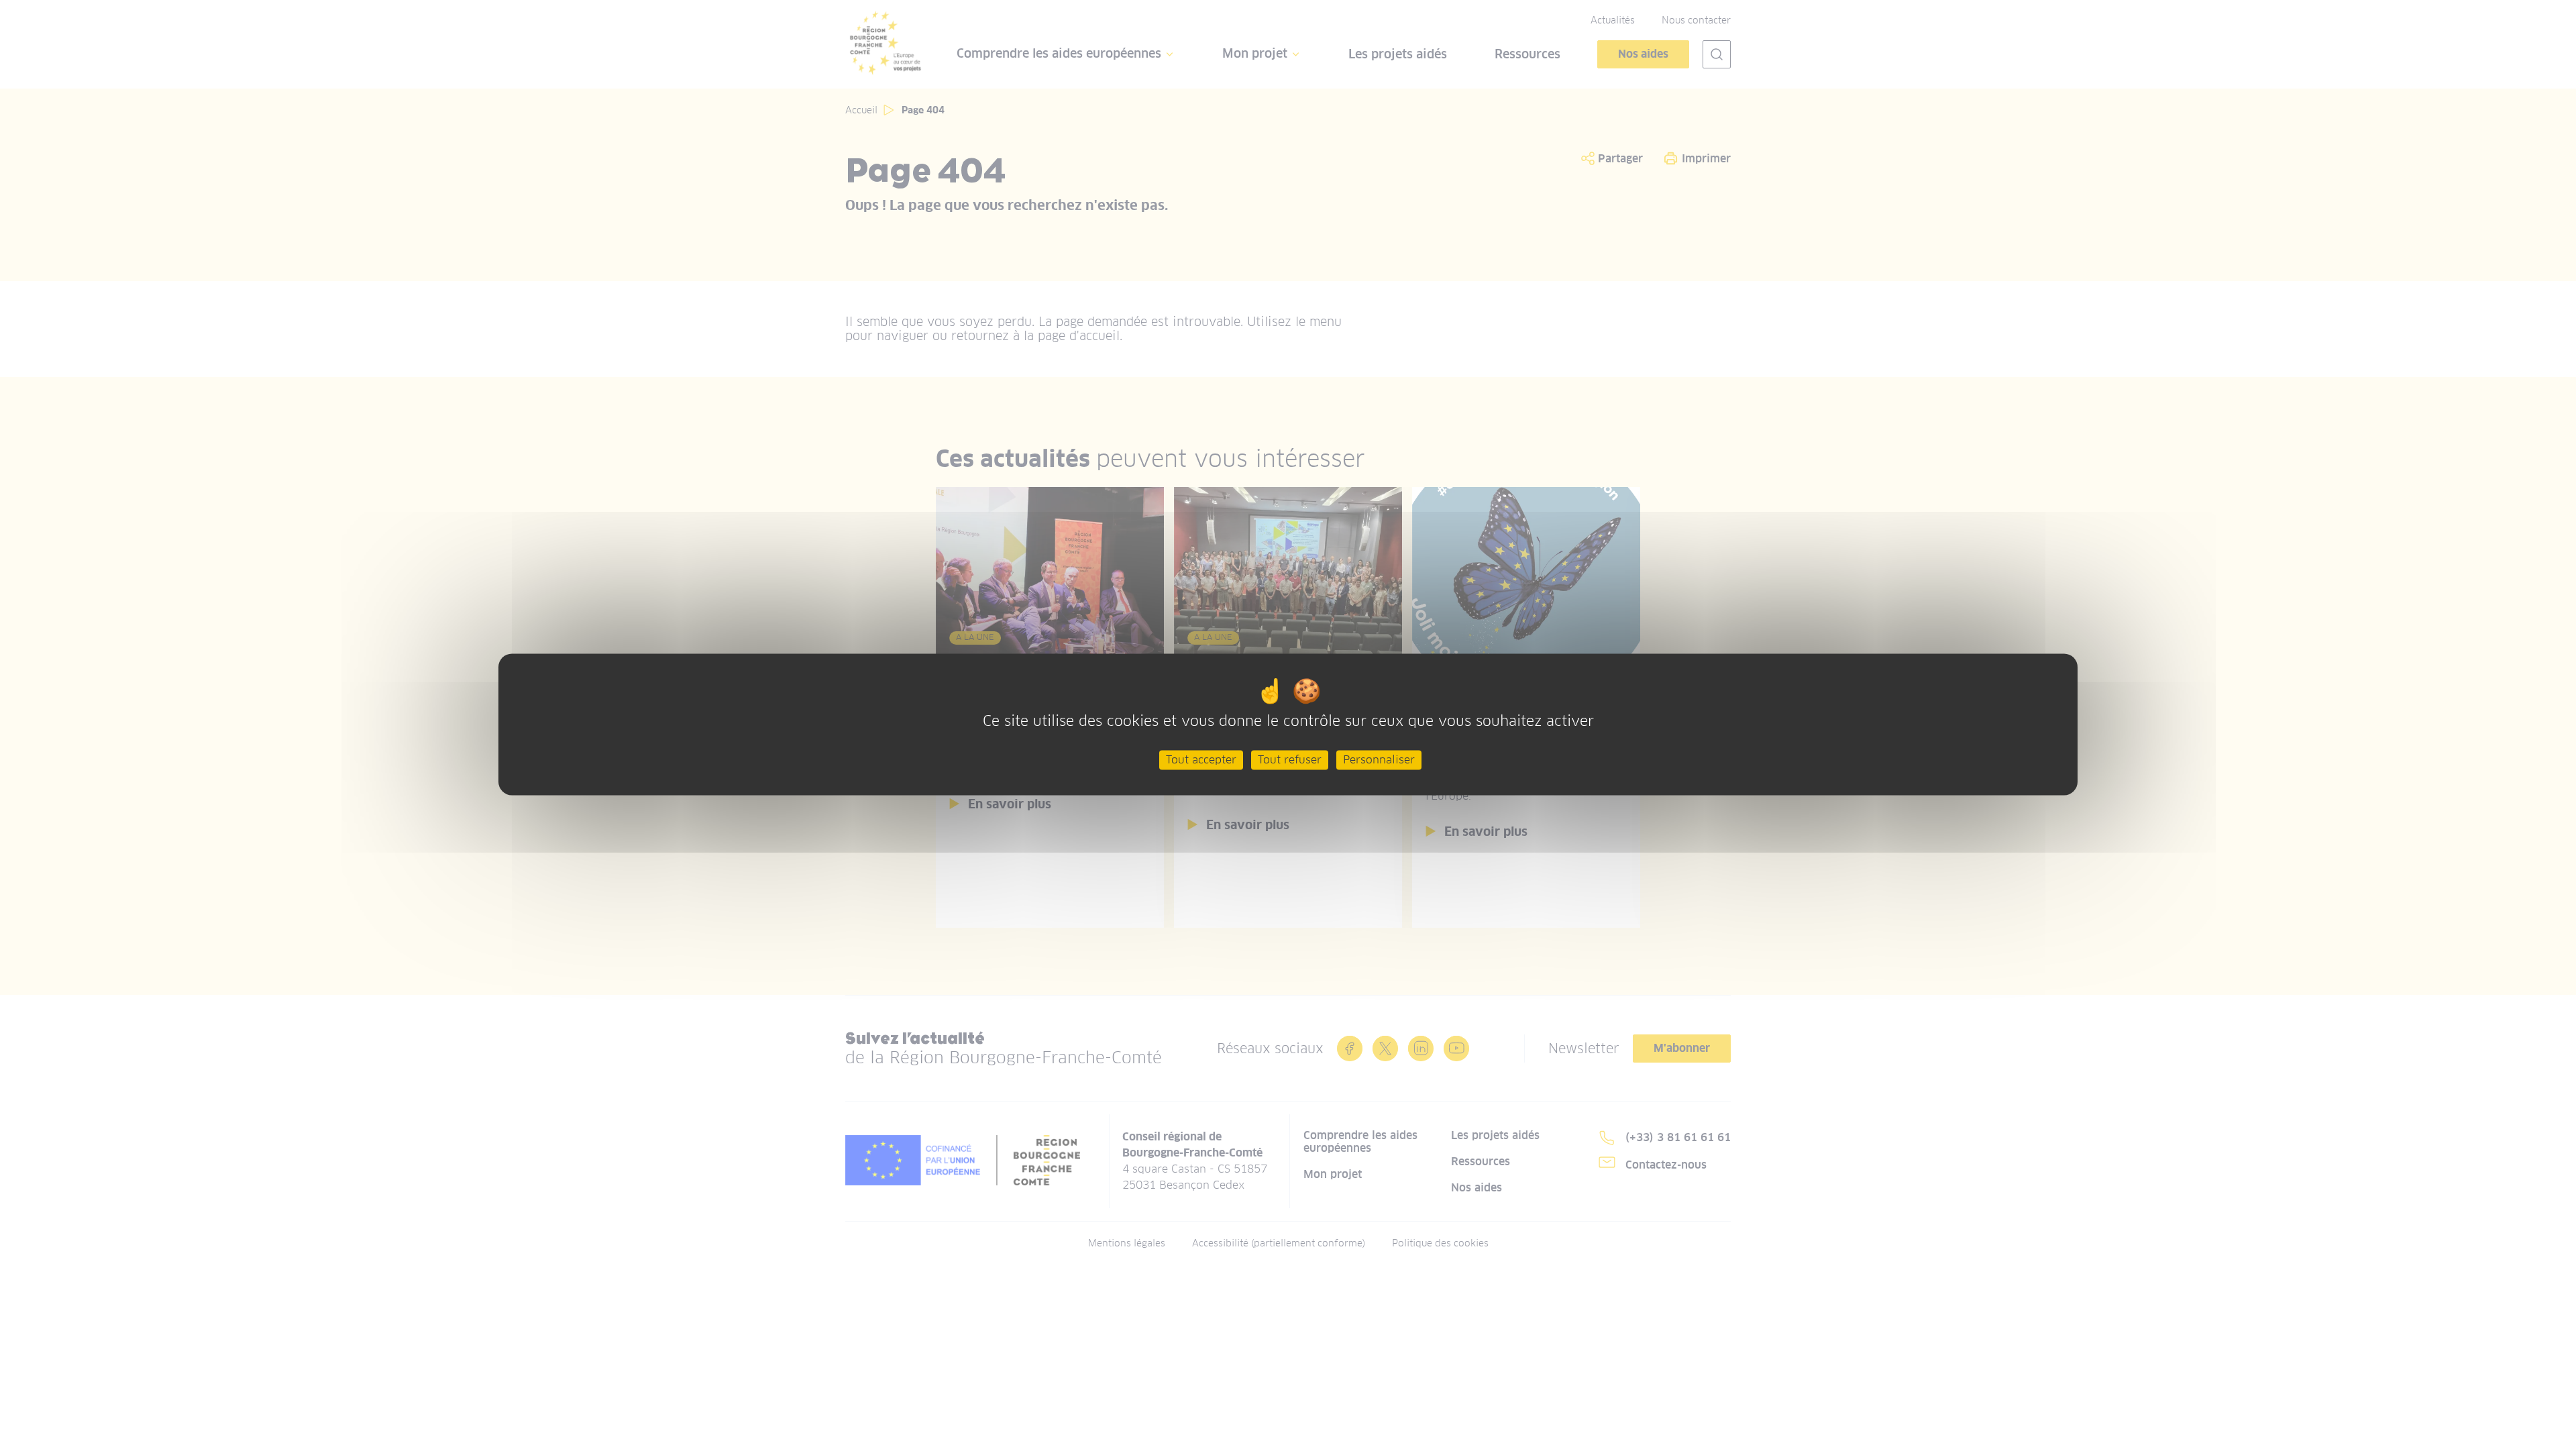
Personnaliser (1379, 760)
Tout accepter (1201, 760)
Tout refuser (1290, 760)
